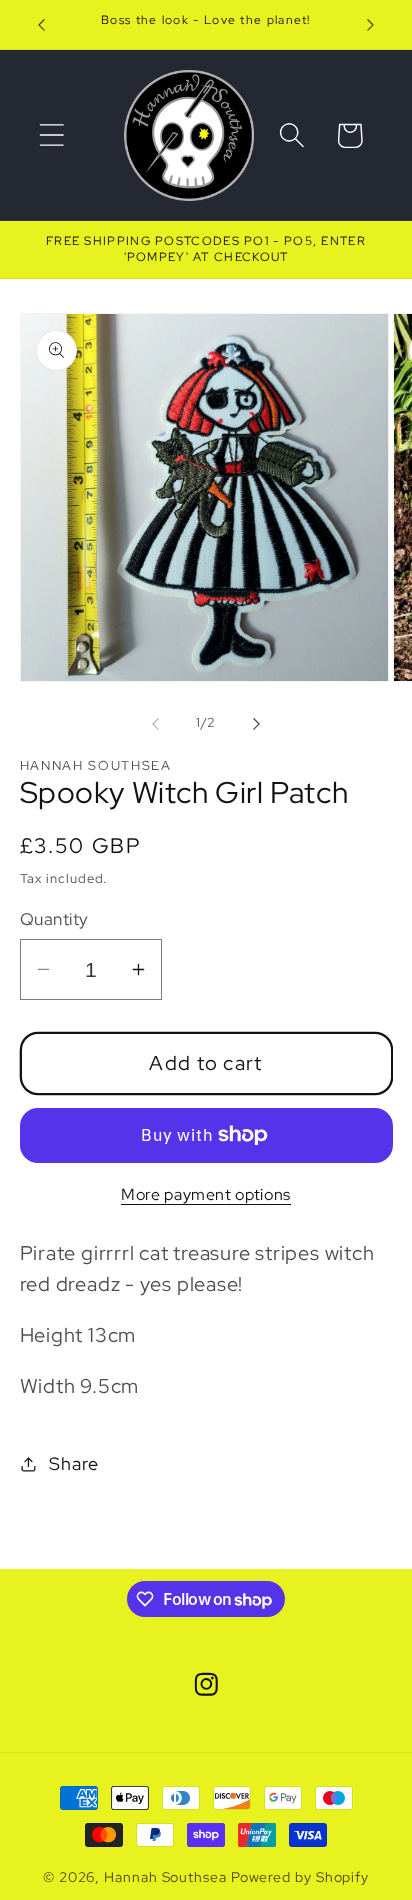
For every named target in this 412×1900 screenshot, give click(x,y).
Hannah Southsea (165, 1876)
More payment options (206, 1194)
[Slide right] (257, 723)
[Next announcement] (371, 25)
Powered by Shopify (300, 1876)
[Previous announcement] (42, 25)
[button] (51, 135)
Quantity (54, 919)
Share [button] (73, 1463)
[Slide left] (155, 723)
